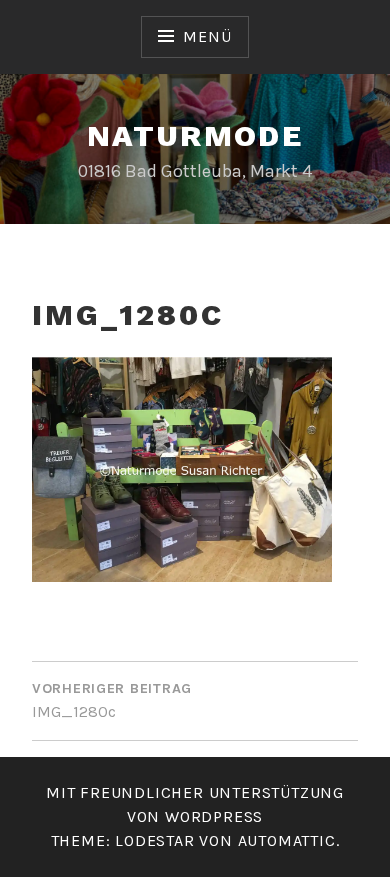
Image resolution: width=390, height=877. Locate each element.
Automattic (287, 840)
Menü (207, 36)
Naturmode (195, 135)
